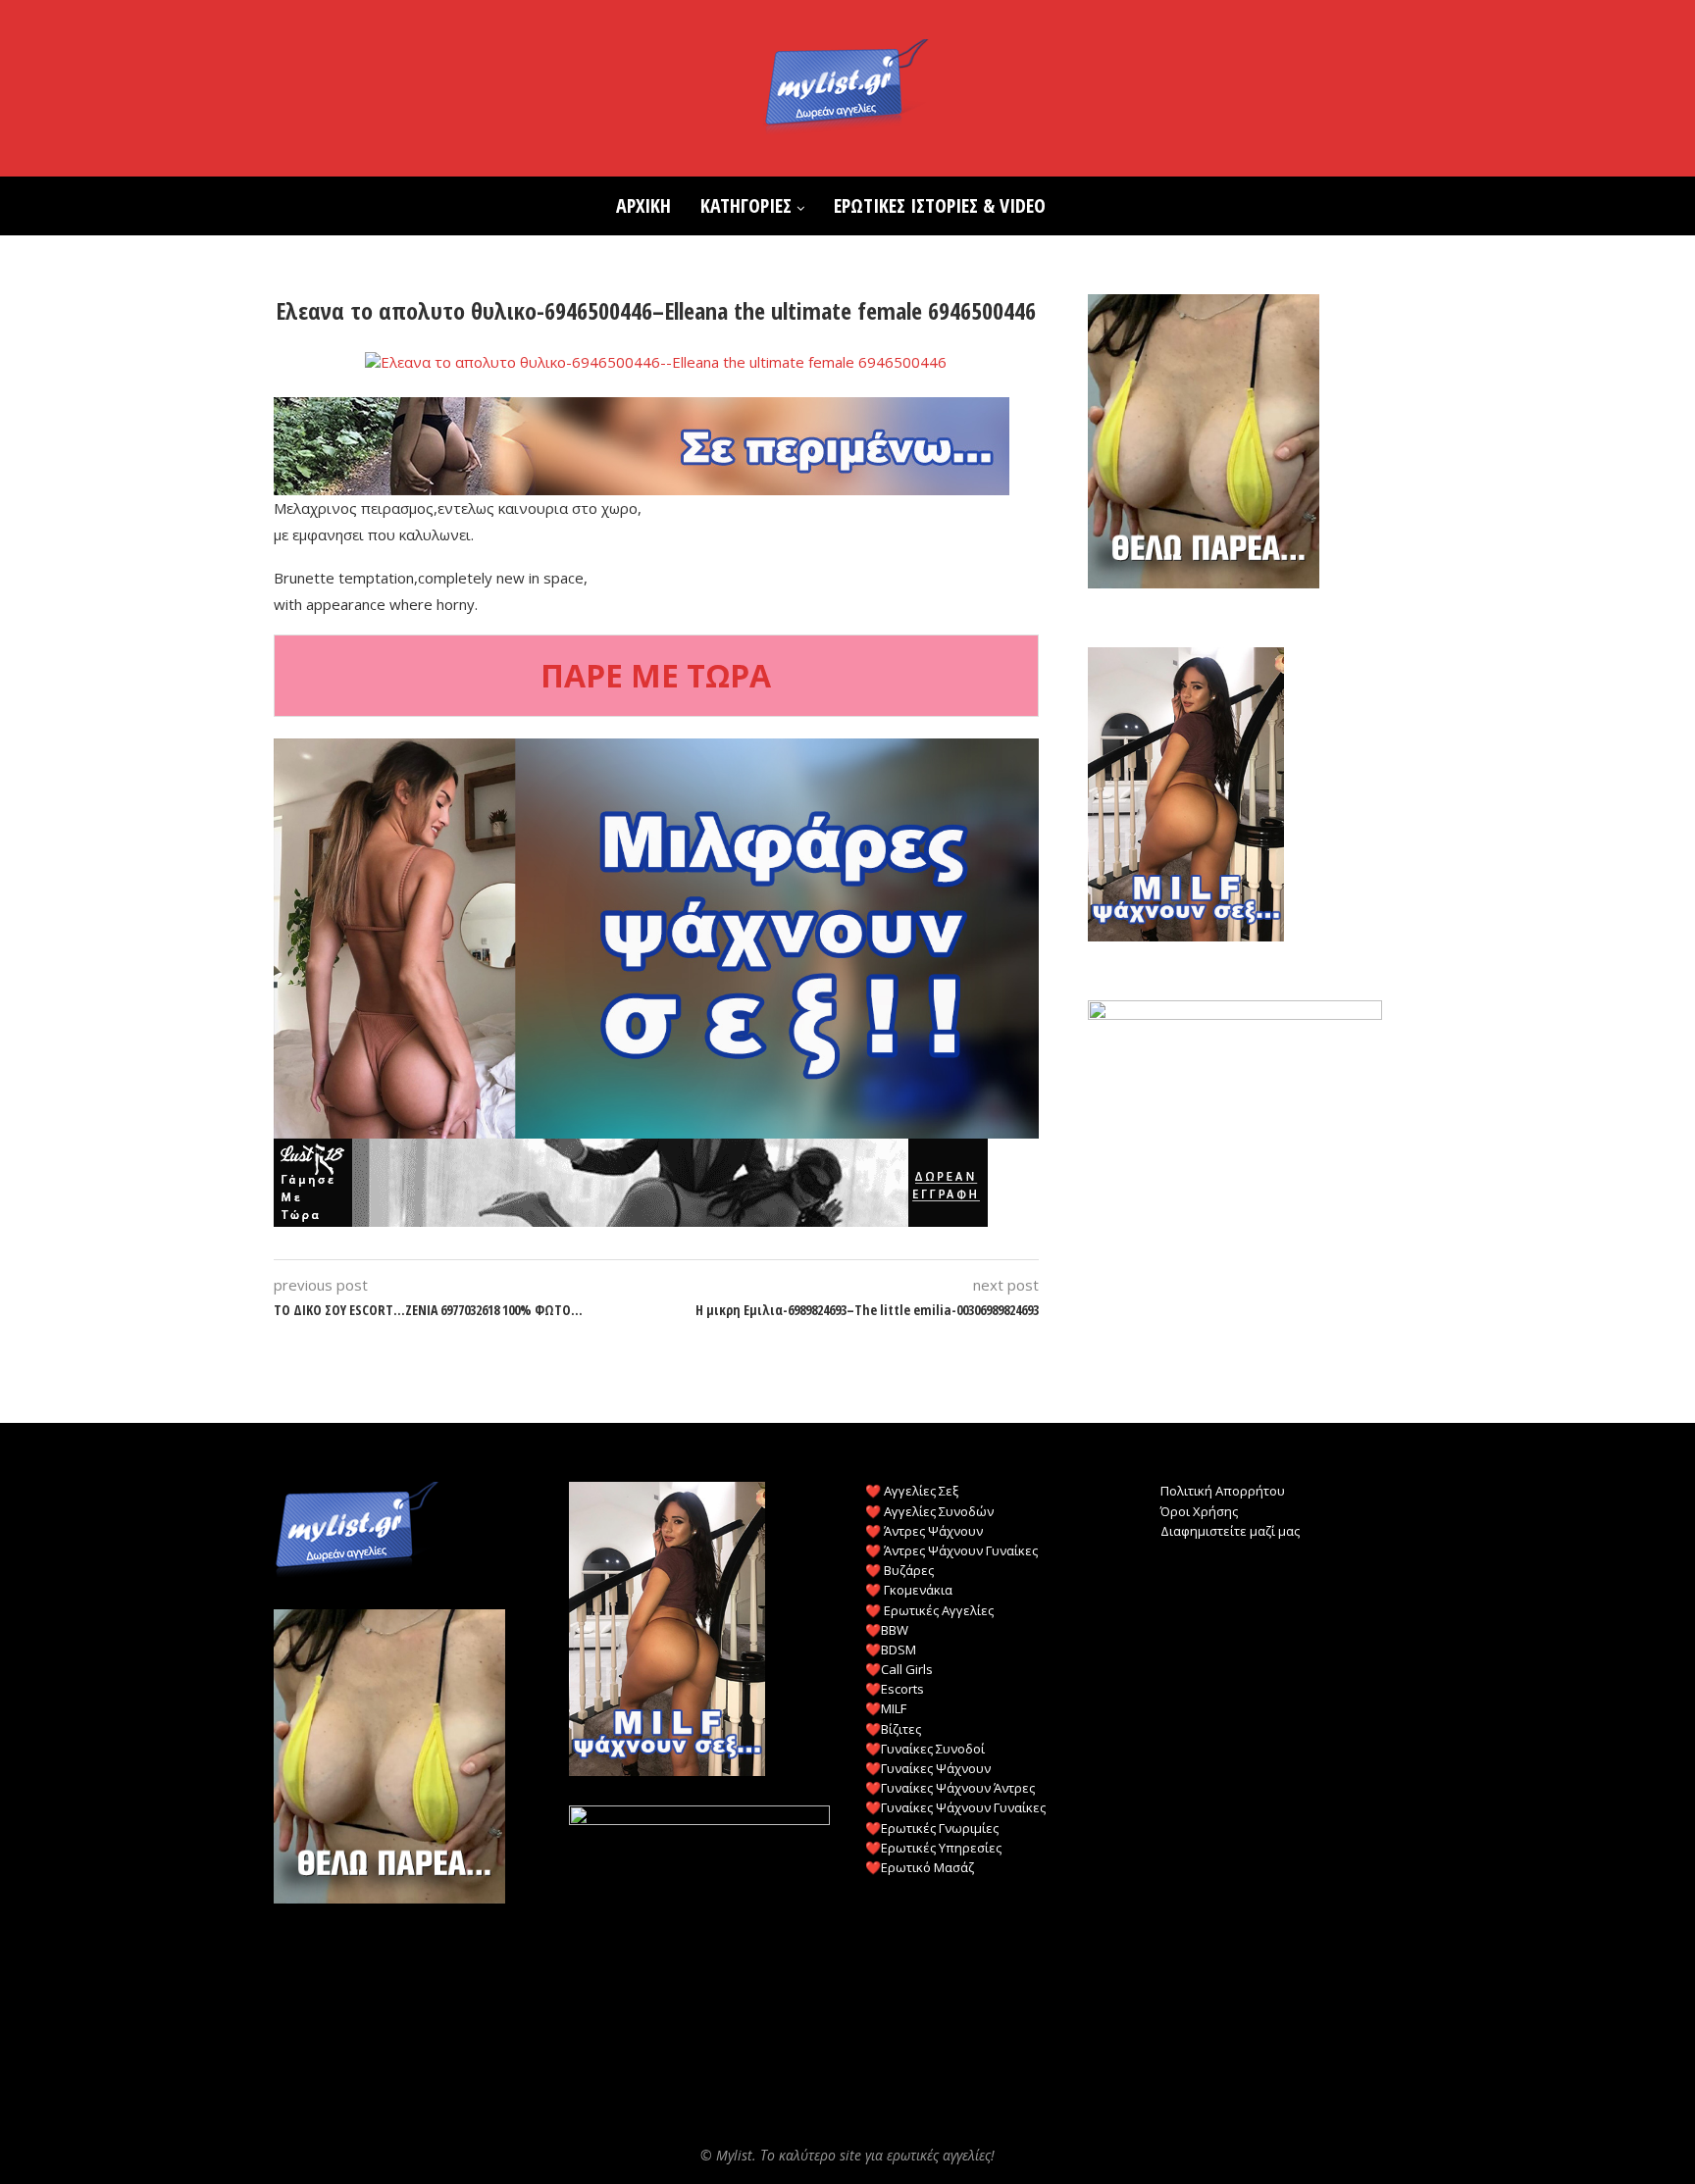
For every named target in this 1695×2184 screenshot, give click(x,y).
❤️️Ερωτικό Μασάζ (920, 1867)
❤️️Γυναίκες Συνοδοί (925, 1749)
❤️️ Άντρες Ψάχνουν (924, 1531)
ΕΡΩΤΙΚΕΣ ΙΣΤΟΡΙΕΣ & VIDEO (940, 205)
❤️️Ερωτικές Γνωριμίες (932, 1828)
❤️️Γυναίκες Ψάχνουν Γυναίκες (955, 1807)
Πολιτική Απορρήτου (1223, 1491)
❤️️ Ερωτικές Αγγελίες (929, 1610)
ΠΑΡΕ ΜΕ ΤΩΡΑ (656, 675)
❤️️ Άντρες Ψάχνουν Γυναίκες (951, 1550)
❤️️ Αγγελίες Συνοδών (929, 1511)
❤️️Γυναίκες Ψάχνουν (928, 1768)
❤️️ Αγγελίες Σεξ (912, 1491)
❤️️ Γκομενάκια (909, 1590)
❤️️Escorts (895, 1689)
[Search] (1070, 206)
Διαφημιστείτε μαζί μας (1230, 1531)
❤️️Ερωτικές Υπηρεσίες (933, 1848)
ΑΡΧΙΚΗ (643, 205)
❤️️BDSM (891, 1650)
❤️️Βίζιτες (893, 1729)
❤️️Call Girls (899, 1669)
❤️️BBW (887, 1630)
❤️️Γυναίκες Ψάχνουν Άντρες (950, 1788)
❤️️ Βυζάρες (899, 1570)
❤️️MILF (886, 1708)
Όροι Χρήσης (1199, 1511)
